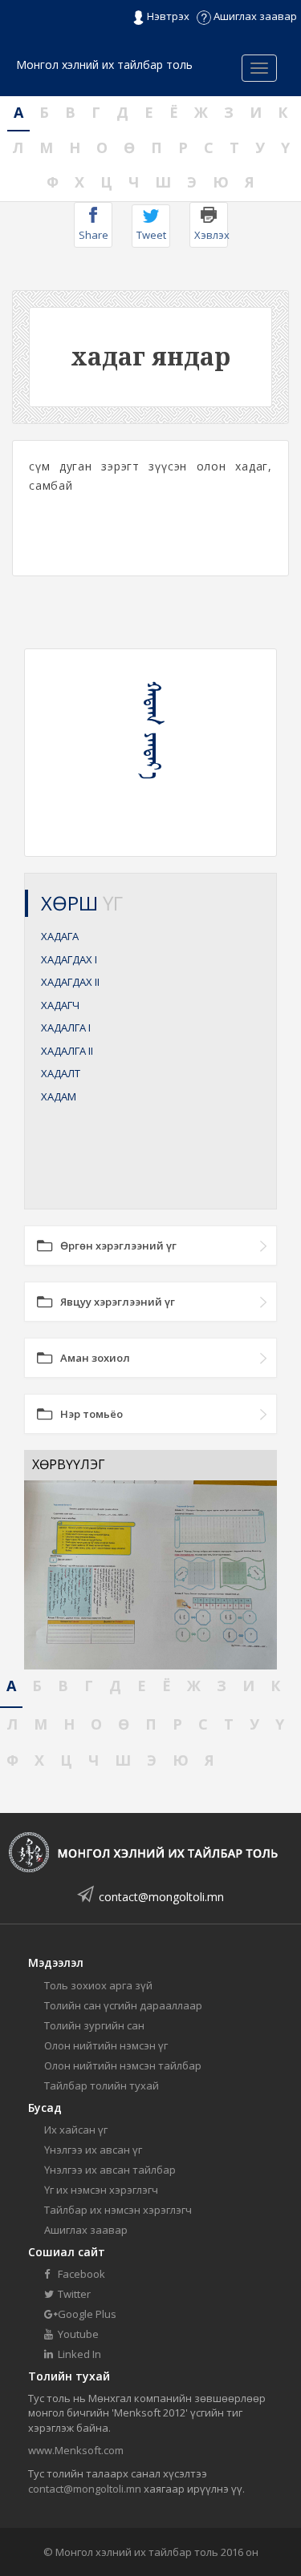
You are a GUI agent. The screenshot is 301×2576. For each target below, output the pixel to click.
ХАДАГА (60, 936)
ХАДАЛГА (66, 1028)
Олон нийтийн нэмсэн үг (106, 2045)
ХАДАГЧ (60, 1005)
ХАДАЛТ (61, 1073)
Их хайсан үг (76, 2130)
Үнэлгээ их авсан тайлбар (110, 2170)
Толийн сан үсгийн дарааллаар (123, 2005)
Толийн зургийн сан (94, 2025)
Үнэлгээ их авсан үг (93, 2150)
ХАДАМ (59, 1096)
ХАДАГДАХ (69, 959)
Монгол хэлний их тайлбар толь (104, 65)
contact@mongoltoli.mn (161, 1897)
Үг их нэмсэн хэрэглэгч (101, 2190)
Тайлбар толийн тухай (102, 2085)
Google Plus (86, 2314)
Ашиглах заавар (254, 16)
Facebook (80, 2274)
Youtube (77, 2334)
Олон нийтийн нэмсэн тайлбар (123, 2065)
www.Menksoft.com (76, 2450)
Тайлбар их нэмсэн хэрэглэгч (118, 2210)
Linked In (78, 2354)
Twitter (73, 2294)
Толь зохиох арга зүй (98, 1985)
